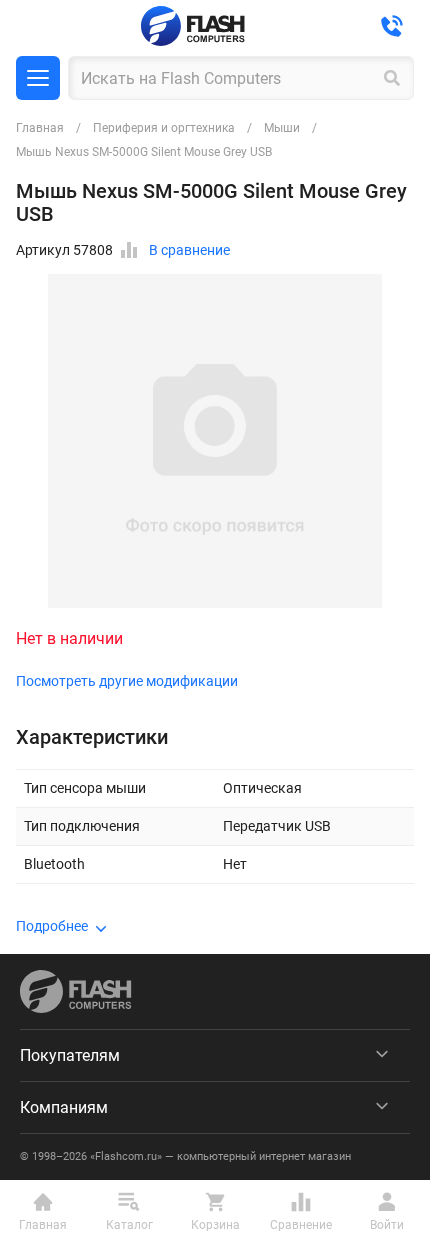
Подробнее (52, 926)
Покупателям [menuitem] (70, 1055)
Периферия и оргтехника (164, 128)
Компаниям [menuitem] (64, 1107)
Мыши (282, 128)
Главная (40, 128)
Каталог (38, 78)
